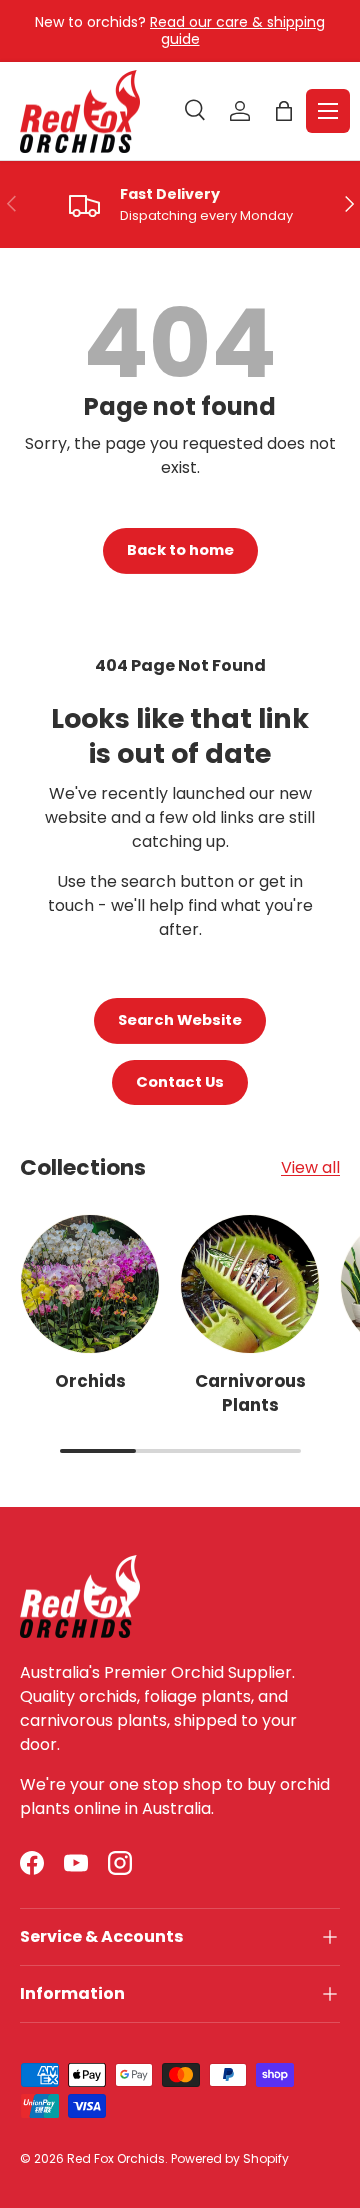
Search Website (180, 1020)
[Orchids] (90, 1284)
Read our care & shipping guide (237, 30)
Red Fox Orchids (116, 2158)
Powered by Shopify (230, 2158)
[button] (284, 111)
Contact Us (180, 1082)
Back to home (180, 550)
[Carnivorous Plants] (250, 1284)
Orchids (90, 1381)
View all (310, 1167)
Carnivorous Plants (250, 1393)
